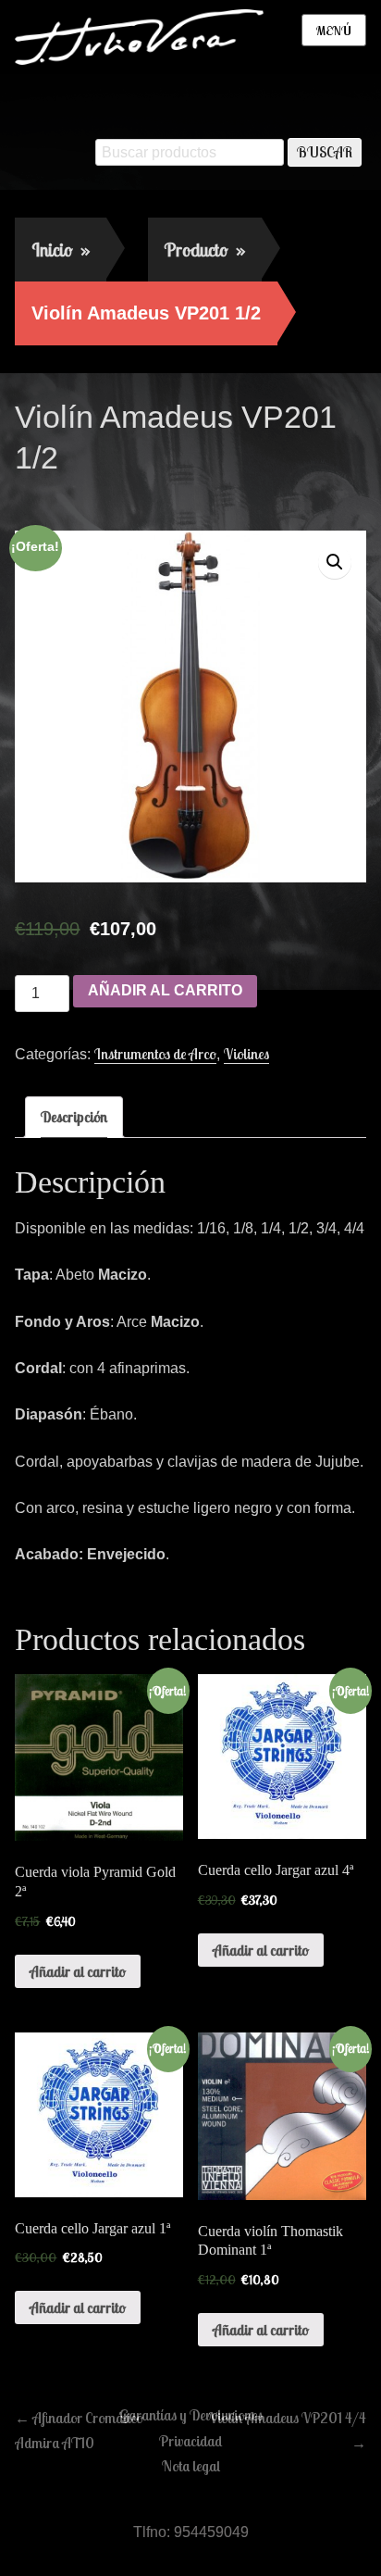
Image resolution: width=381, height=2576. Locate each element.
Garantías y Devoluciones (191, 2415)
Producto (205, 250)
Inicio (61, 250)
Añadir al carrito (165, 990)
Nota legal (191, 2466)
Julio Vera (153, 497)
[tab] (74, 1117)
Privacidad (190, 2441)
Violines (246, 1054)
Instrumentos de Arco (155, 1054)
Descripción (74, 1117)
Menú (334, 31)
